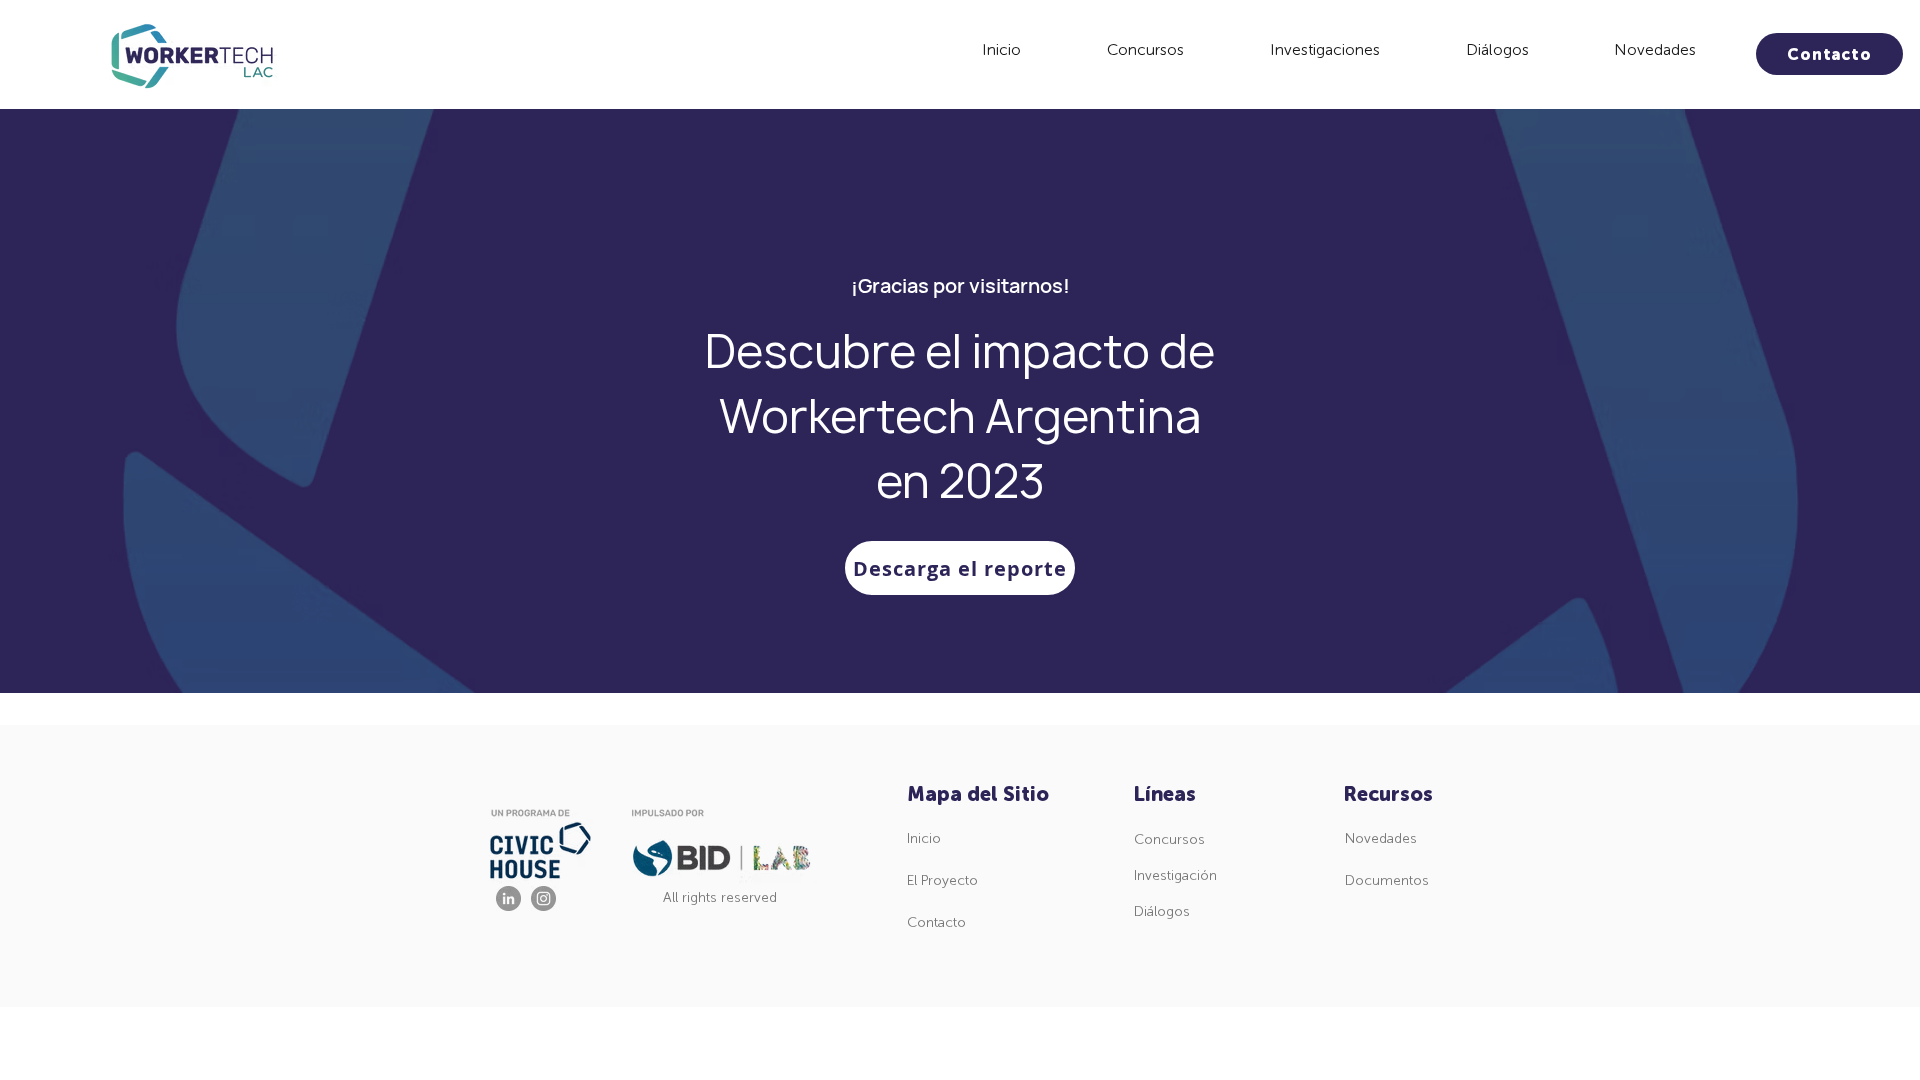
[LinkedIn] (508, 898)
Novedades (1381, 838)
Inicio (924, 838)
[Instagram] (543, 898)
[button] (1145, 50)
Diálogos (1162, 911)
